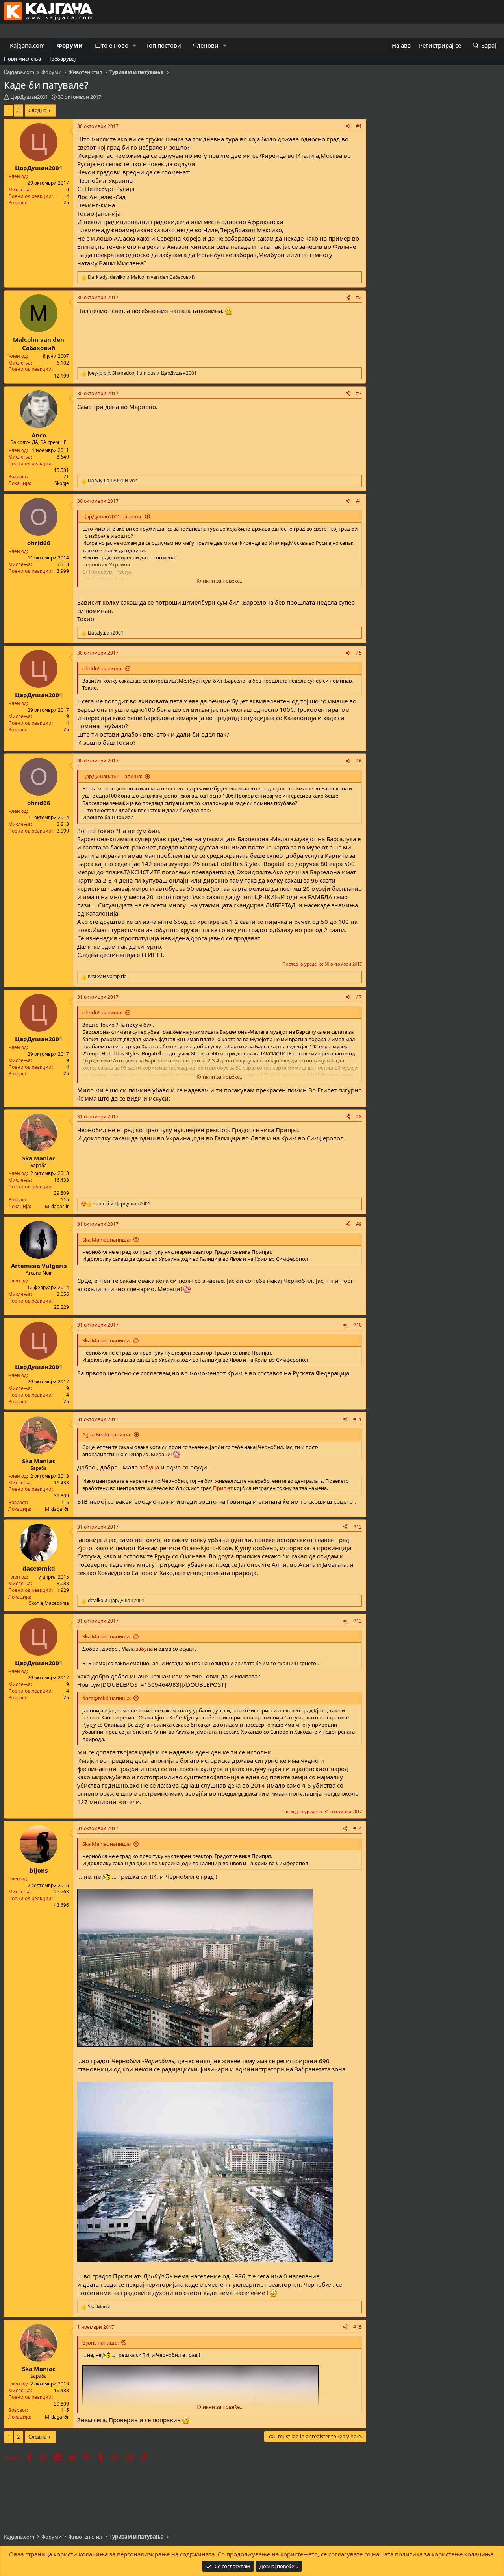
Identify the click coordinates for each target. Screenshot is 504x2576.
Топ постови (164, 45)
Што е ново (112, 45)
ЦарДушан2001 (29, 97)
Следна (37, 110)
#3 (359, 393)
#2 (359, 297)
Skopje (62, 483)
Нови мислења (22, 59)
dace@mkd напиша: (107, 1698)
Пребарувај (61, 59)
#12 (358, 1527)
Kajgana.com (27, 45)
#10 (358, 1325)
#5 (359, 653)
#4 (359, 501)
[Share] (348, 127)
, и (141, 277)
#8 (359, 1117)
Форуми (70, 45)
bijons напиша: (100, 2343)
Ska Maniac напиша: (107, 1240)
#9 (359, 1224)
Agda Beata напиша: (107, 1434)
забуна (149, 1467)
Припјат (223, 1488)
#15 (358, 2327)
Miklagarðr (57, 1206)
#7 (359, 997)
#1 (359, 126)
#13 (358, 1621)
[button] (135, 45)
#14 (358, 1828)
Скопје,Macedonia (49, 1603)
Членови (206, 45)
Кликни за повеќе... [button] (220, 581)
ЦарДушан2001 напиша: (112, 516)
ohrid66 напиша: (102, 668)
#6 (359, 761)
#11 (358, 1419)
